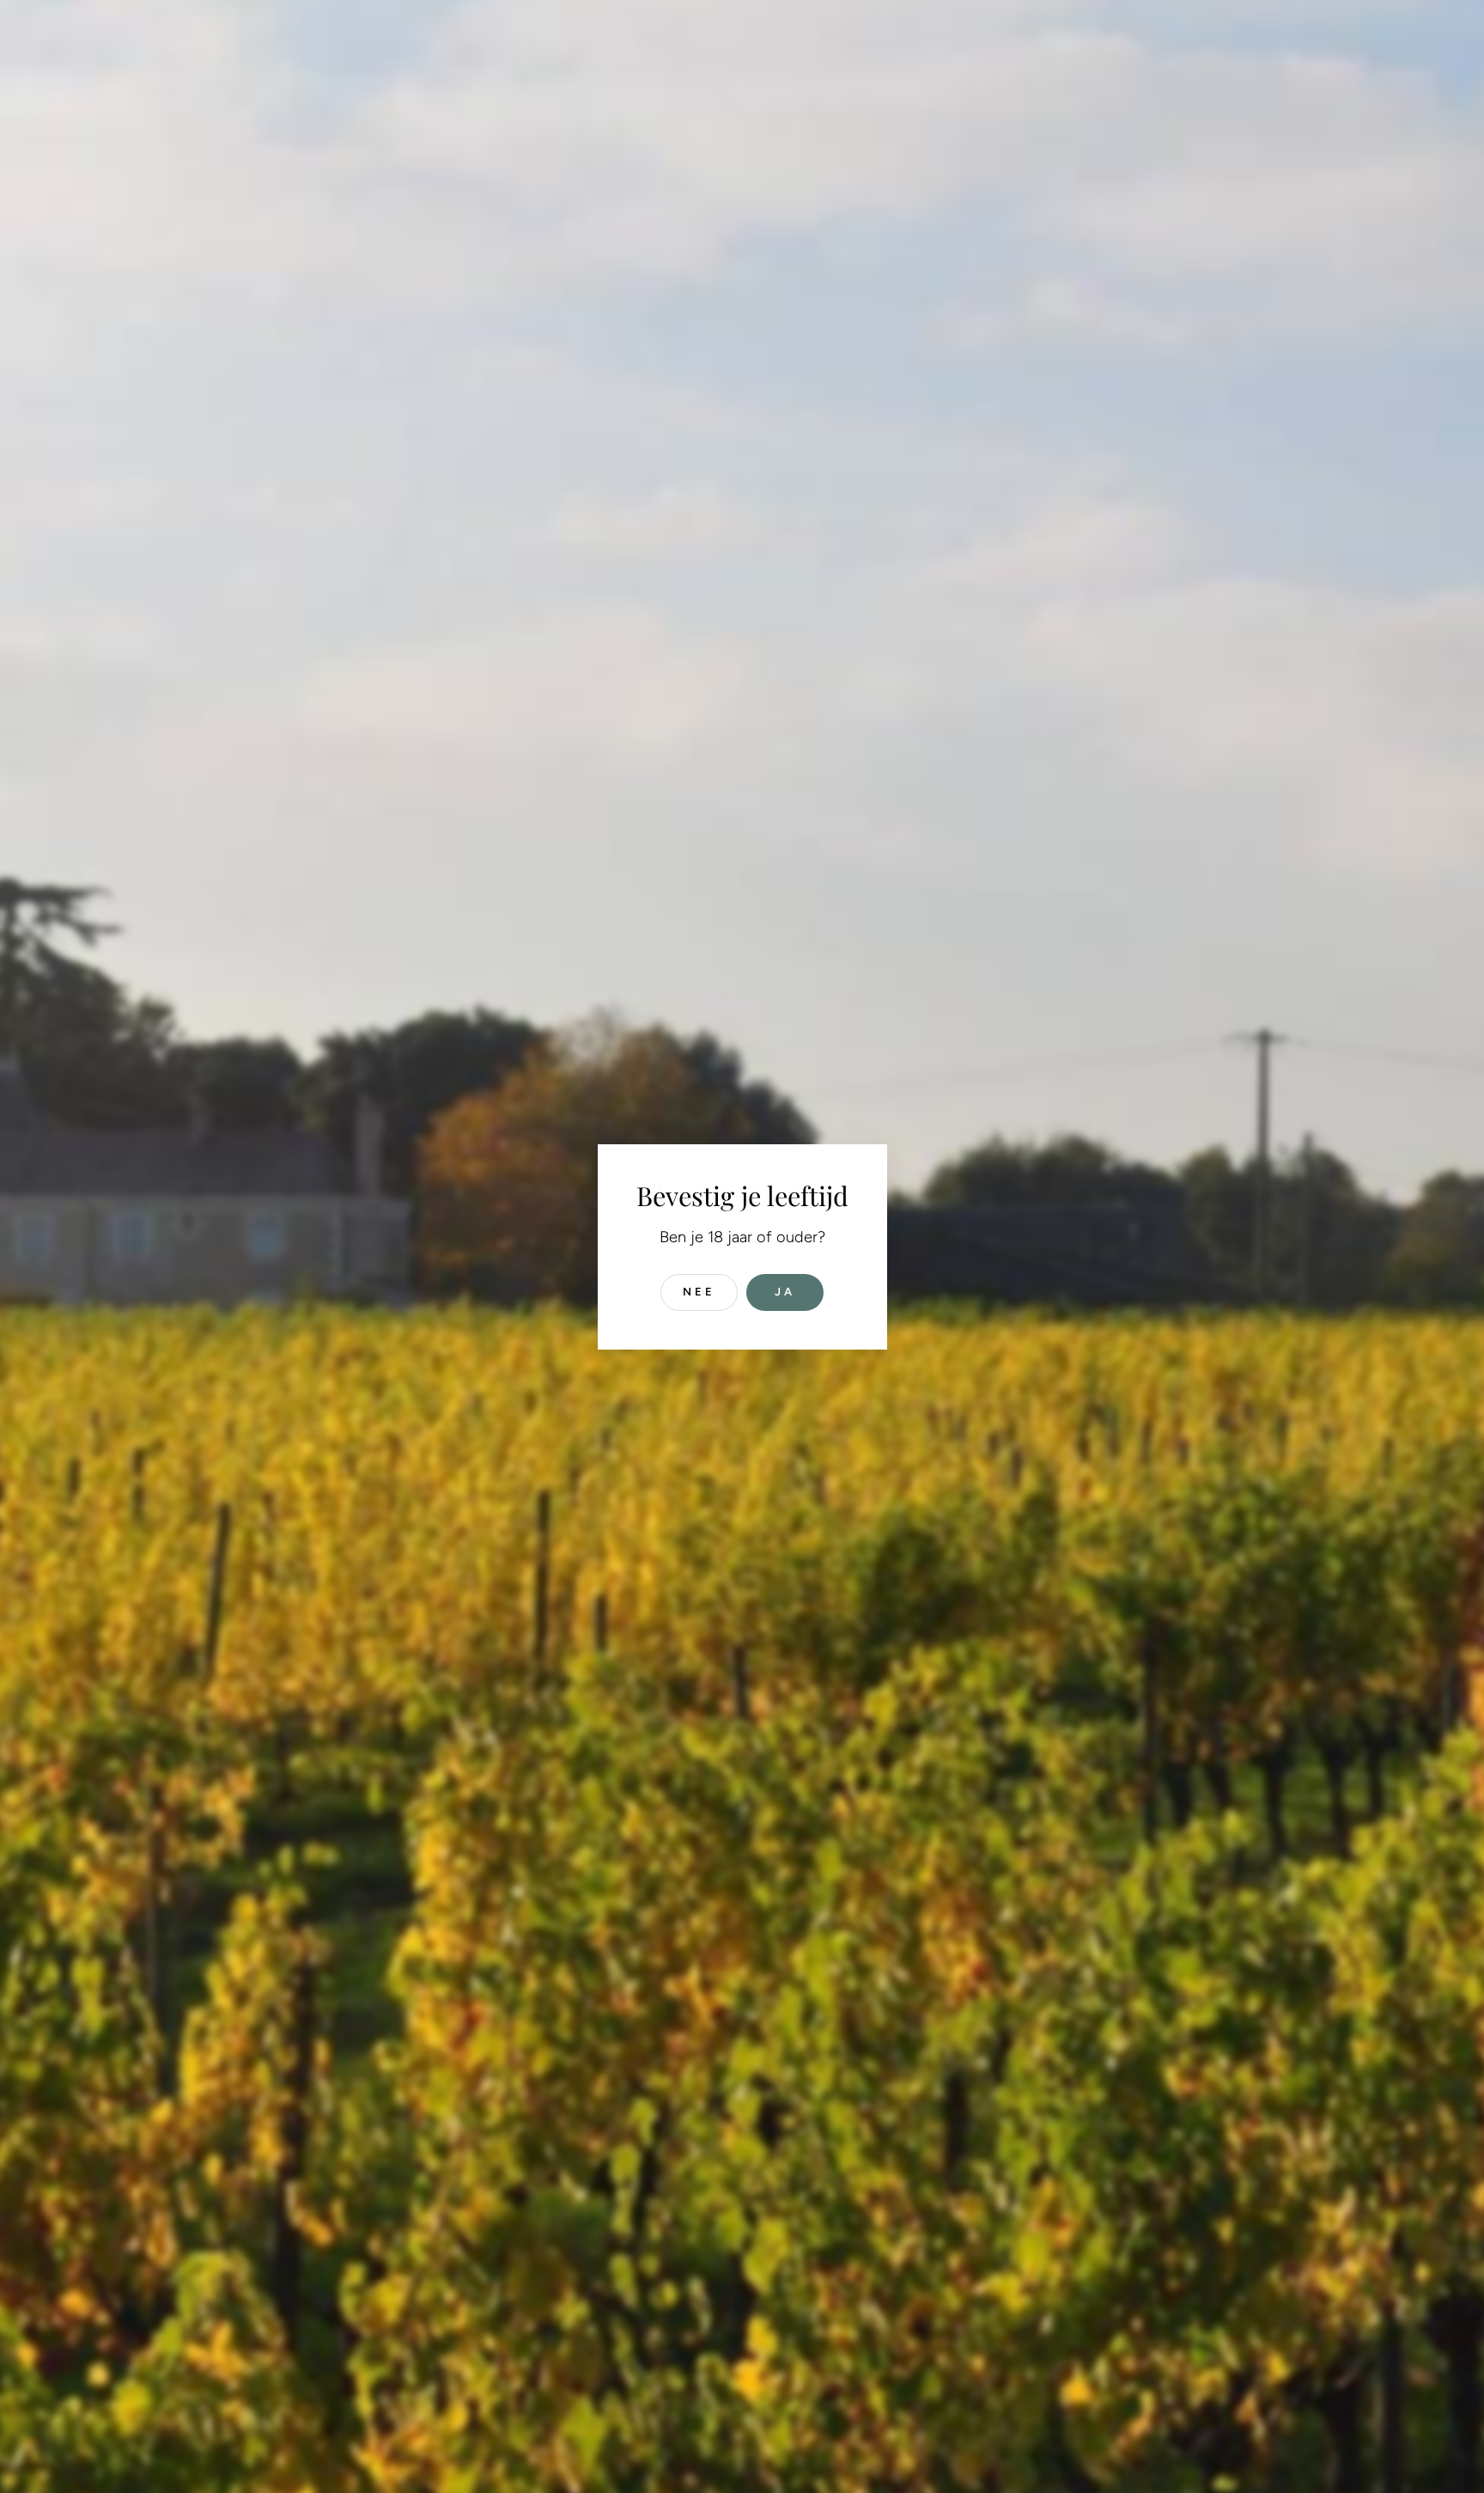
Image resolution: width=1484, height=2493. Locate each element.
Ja (785, 1292)
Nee (699, 1292)
